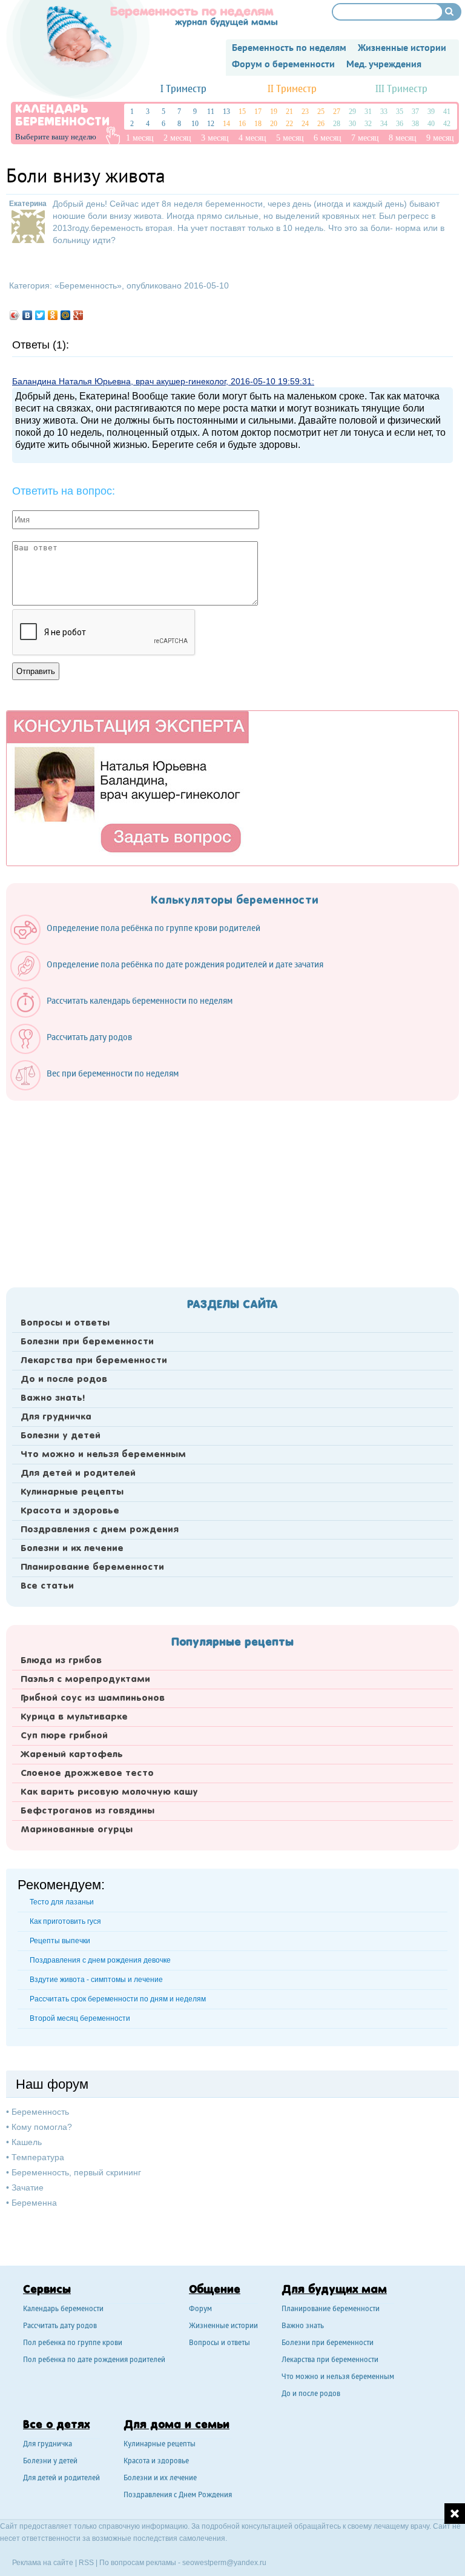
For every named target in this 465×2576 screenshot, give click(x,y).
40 (431, 124)
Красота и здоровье (70, 1511)
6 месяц (328, 138)
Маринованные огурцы (77, 1830)
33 (384, 112)
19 (274, 112)
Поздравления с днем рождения (100, 1530)
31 (368, 112)
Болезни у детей (61, 1436)
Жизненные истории (223, 2327)
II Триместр (292, 89)
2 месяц (177, 138)
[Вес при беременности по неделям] (101, 1087)
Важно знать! (53, 1398)
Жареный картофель (72, 1755)
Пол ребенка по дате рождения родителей (94, 2361)
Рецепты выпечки (60, 1941)
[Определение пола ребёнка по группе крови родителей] (141, 942)
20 (274, 124)
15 (242, 112)
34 (384, 124)
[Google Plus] (78, 315)
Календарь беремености (63, 2310)
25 (321, 112)
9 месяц (440, 138)
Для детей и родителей (78, 1473)
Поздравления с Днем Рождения (178, 2496)
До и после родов (64, 1380)
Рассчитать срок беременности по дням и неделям (118, 1999)
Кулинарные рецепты (72, 1492)
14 (226, 124)
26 (321, 124)
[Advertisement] (232, 1190)
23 (305, 112)
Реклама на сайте (43, 2563)
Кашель (27, 2142)
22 (289, 124)
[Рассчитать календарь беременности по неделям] (127, 1015)
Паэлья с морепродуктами (85, 1680)
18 (258, 124)
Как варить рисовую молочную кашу (109, 1792)
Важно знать (303, 2327)
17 (258, 112)
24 (305, 124)
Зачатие (28, 2187)
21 (289, 112)
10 (195, 124)
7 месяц (365, 138)
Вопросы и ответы (65, 1323)
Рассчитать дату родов (60, 2327)
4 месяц (252, 138)
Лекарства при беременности (94, 1361)
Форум (200, 2310)
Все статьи (47, 1586)
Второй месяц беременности (80, 2018)
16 (242, 124)
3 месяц (215, 138)
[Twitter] (40, 315)
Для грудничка (56, 1417)
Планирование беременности (92, 1567)
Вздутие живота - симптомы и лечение (96, 1980)
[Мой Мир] (66, 315)
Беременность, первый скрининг (76, 2172)
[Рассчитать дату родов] (77, 1051)
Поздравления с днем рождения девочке (100, 1960)
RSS (86, 2563)
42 (447, 124)
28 (337, 124)
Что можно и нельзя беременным (103, 1455)
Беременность (88, 285)
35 (400, 112)
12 (211, 124)
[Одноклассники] (53, 315)
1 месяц (140, 138)
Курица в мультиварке (74, 1717)
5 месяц (290, 138)
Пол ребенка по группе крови (73, 2344)
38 (415, 124)
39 (431, 112)
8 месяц (403, 138)
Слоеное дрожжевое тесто (87, 1774)
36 (400, 124)
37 (415, 112)
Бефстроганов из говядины (87, 1811)
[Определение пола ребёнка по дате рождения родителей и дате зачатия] (173, 978)
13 (226, 112)
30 (352, 124)
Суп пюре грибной (64, 1736)
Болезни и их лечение (72, 1549)
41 (447, 112)
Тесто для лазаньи (62, 1902)
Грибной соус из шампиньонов (93, 1698)
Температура (38, 2157)
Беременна (34, 2203)
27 (337, 112)
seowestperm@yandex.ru (224, 2563)
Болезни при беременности (87, 1342)
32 (368, 124)
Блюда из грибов (61, 1661)
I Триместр (183, 89)
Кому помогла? (42, 2127)
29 (352, 112)
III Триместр (401, 89)
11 (211, 112)
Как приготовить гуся (65, 1921)
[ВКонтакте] (28, 315)
